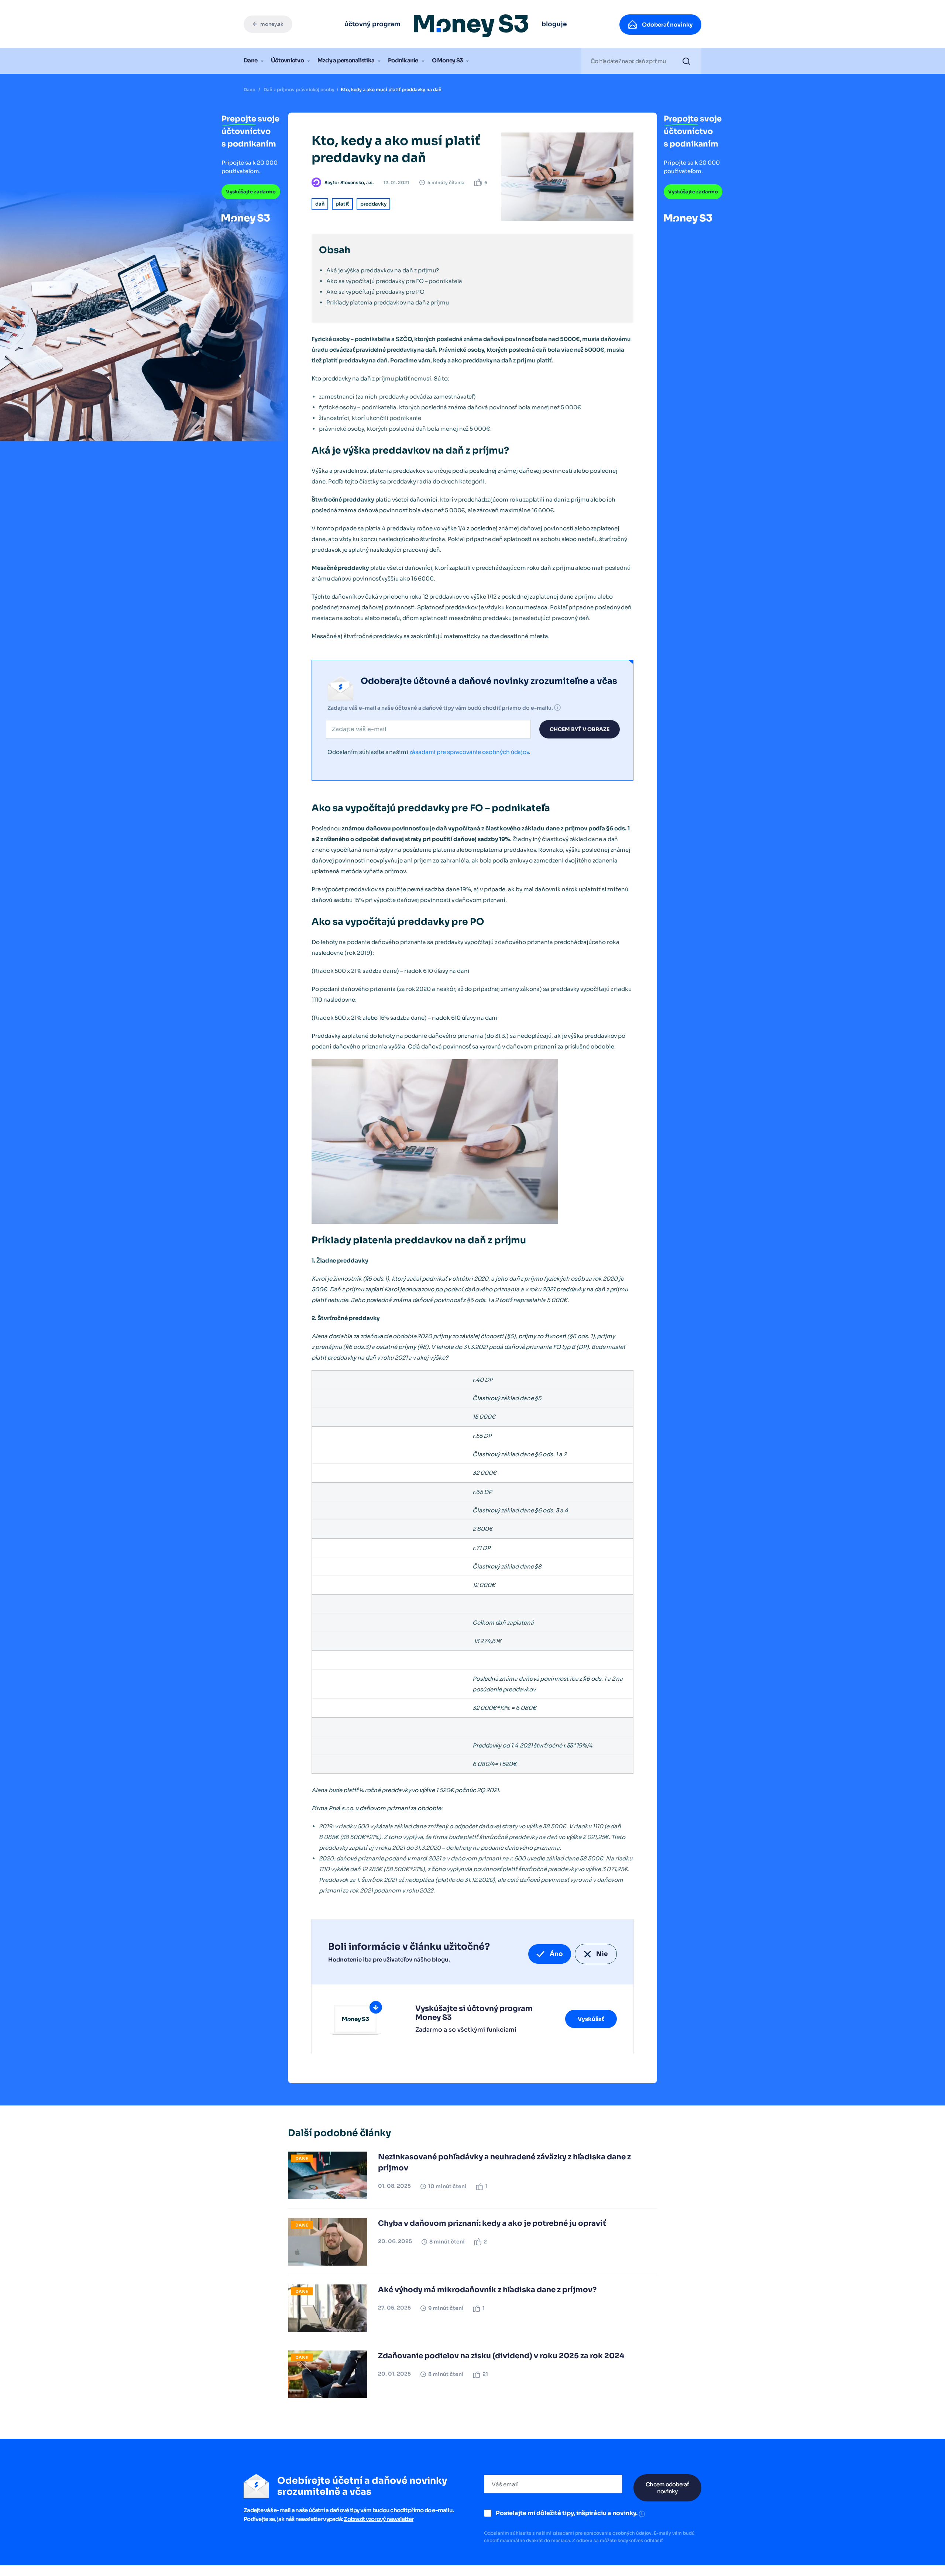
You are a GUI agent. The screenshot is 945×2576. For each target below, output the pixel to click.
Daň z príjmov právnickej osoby (299, 89)
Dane (250, 60)
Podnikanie (403, 60)
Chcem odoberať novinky (667, 2488)
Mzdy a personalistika (346, 60)
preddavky (373, 204)
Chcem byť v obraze (580, 729)
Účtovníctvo (287, 60)
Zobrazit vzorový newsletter (379, 2519)
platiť (342, 204)
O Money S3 (447, 60)
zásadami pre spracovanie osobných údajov (469, 752)
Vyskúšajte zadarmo (251, 192)
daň (320, 204)
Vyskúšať (591, 2019)
